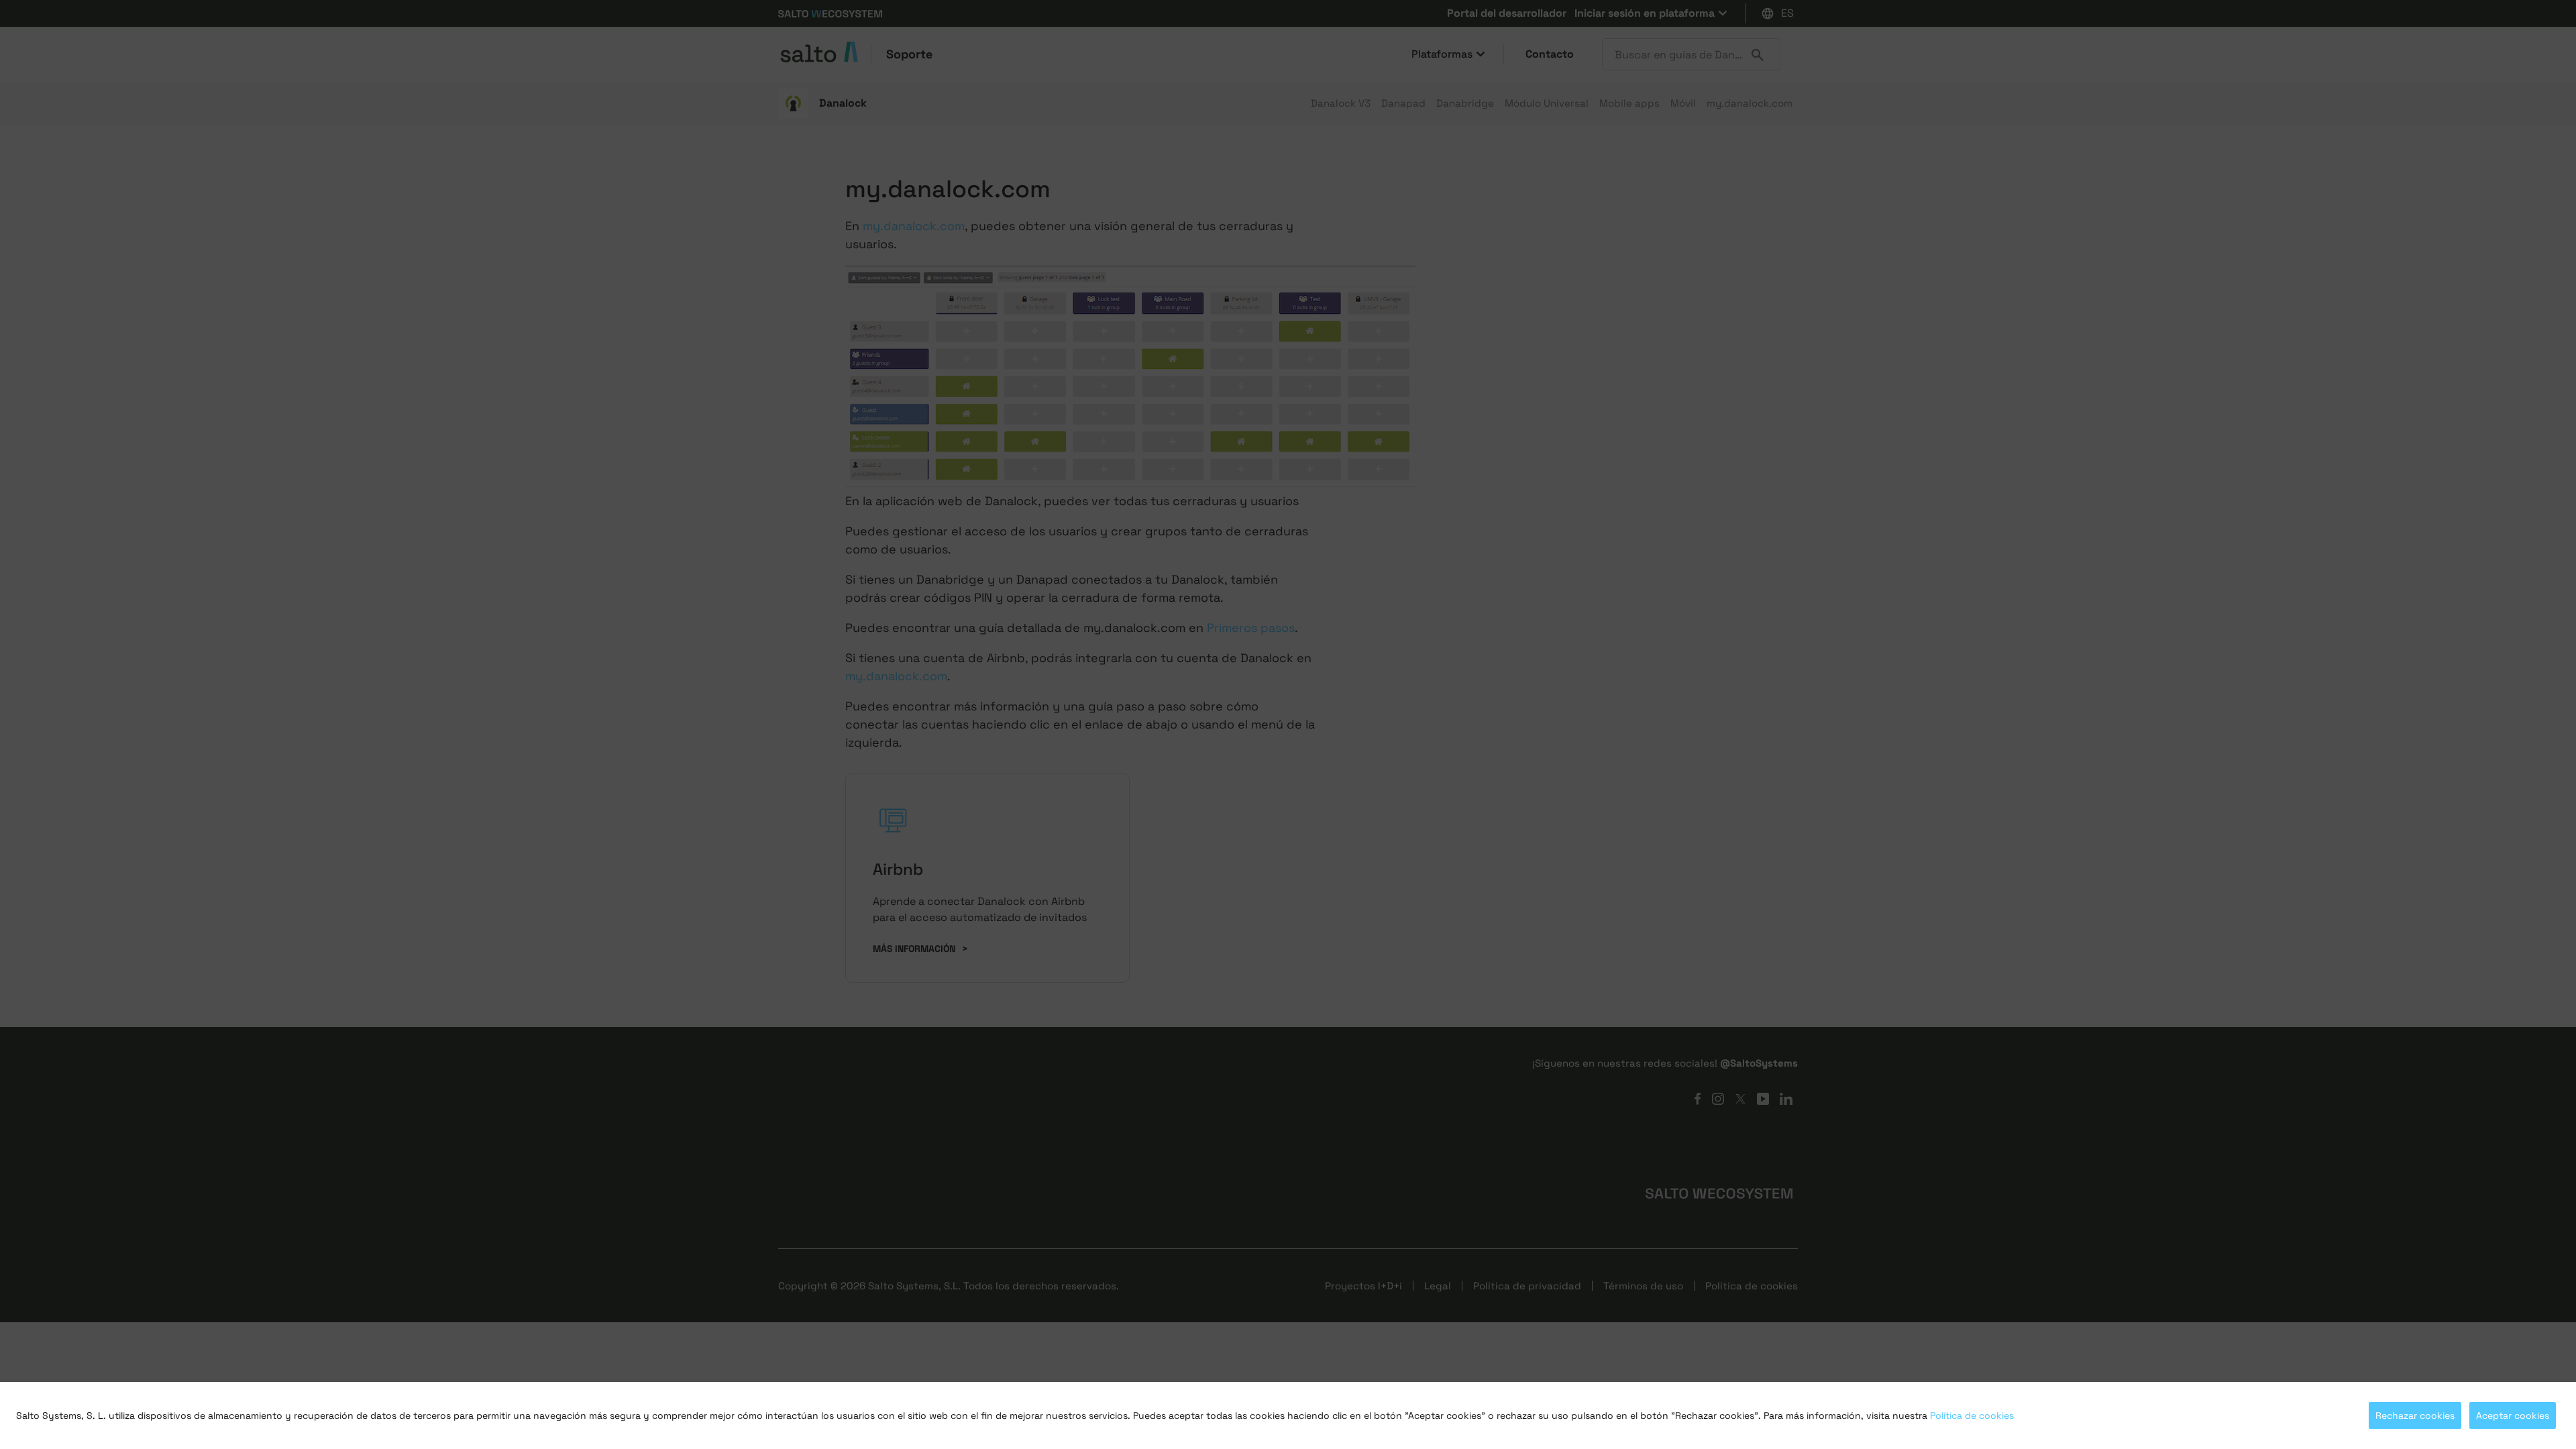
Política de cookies (1972, 1415)
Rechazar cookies (2415, 1415)
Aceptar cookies (2513, 1415)
